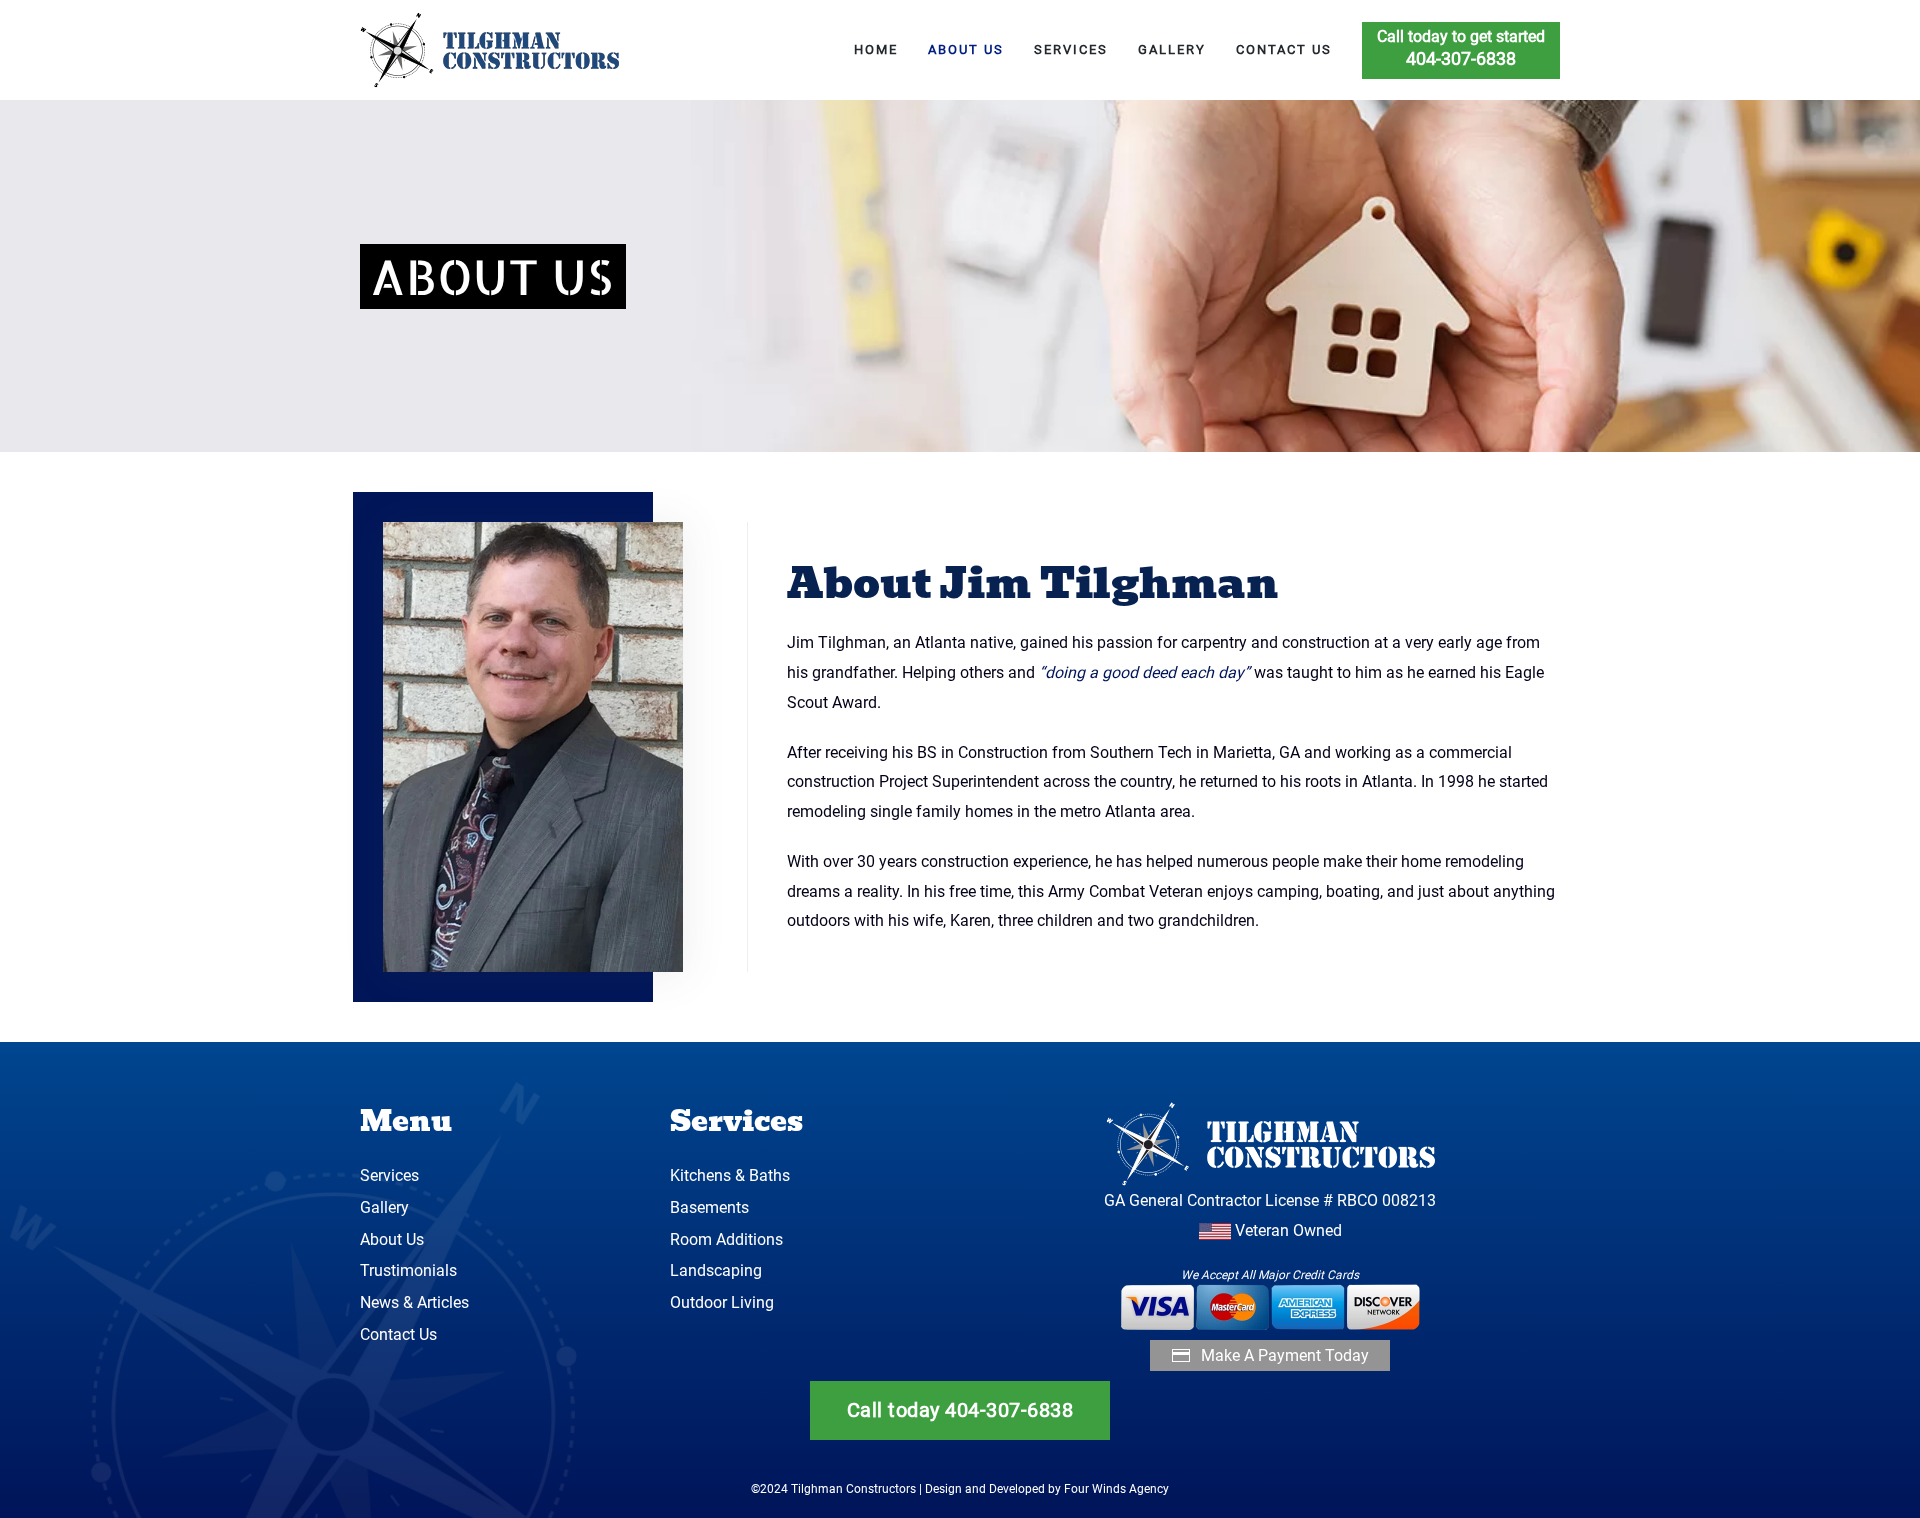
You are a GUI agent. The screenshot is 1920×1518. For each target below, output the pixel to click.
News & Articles (414, 1302)
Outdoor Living (722, 1302)
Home (876, 49)
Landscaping (716, 1270)
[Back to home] (493, 50)
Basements (709, 1207)
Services (1071, 49)
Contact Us (1284, 49)
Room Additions (726, 1239)
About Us (392, 1239)
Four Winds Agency (1116, 1489)
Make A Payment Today (1285, 1355)
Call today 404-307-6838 (960, 1410)
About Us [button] (966, 49)
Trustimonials (408, 1270)
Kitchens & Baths (730, 1175)
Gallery (1172, 49)
